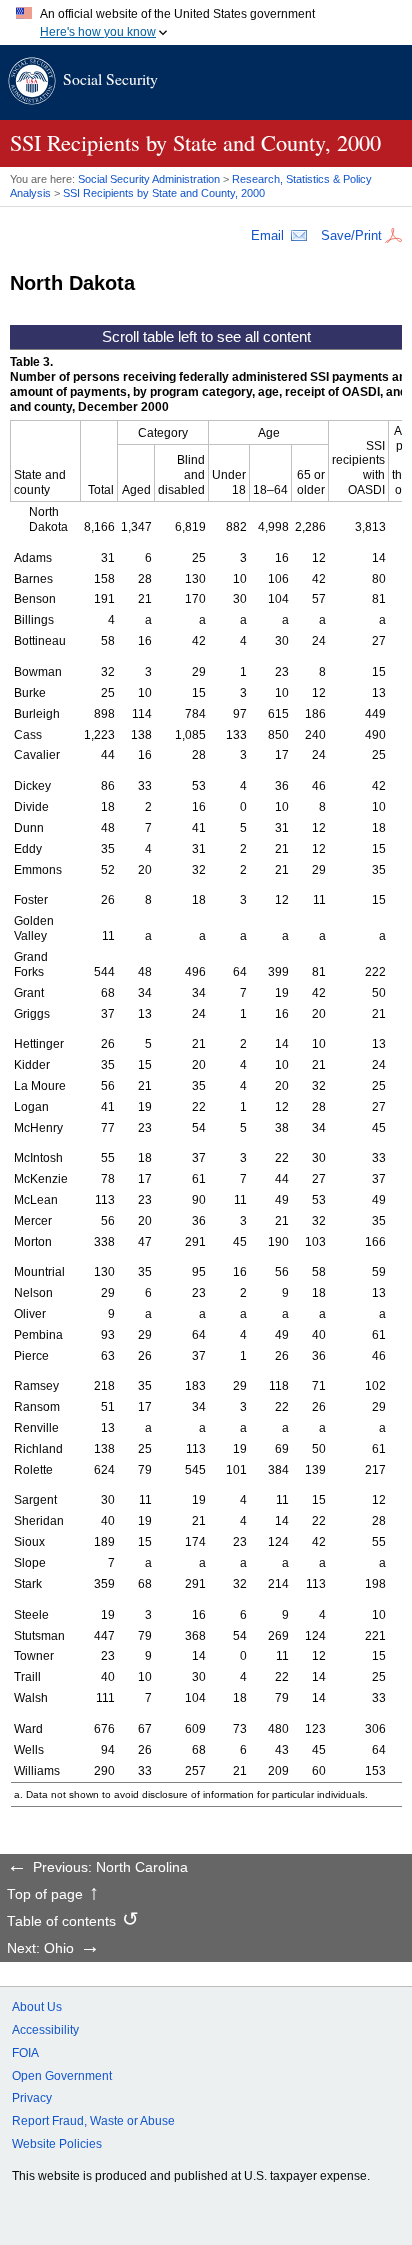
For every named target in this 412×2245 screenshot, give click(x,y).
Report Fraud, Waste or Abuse (93, 2121)
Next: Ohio (40, 1949)
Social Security (110, 78)
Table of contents (61, 1922)
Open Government (62, 2076)
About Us (37, 2007)
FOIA (25, 2053)
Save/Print (351, 235)
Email (267, 235)
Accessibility (45, 2030)
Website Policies (57, 2144)
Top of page (45, 1895)
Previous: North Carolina (110, 1868)
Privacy (32, 2098)
